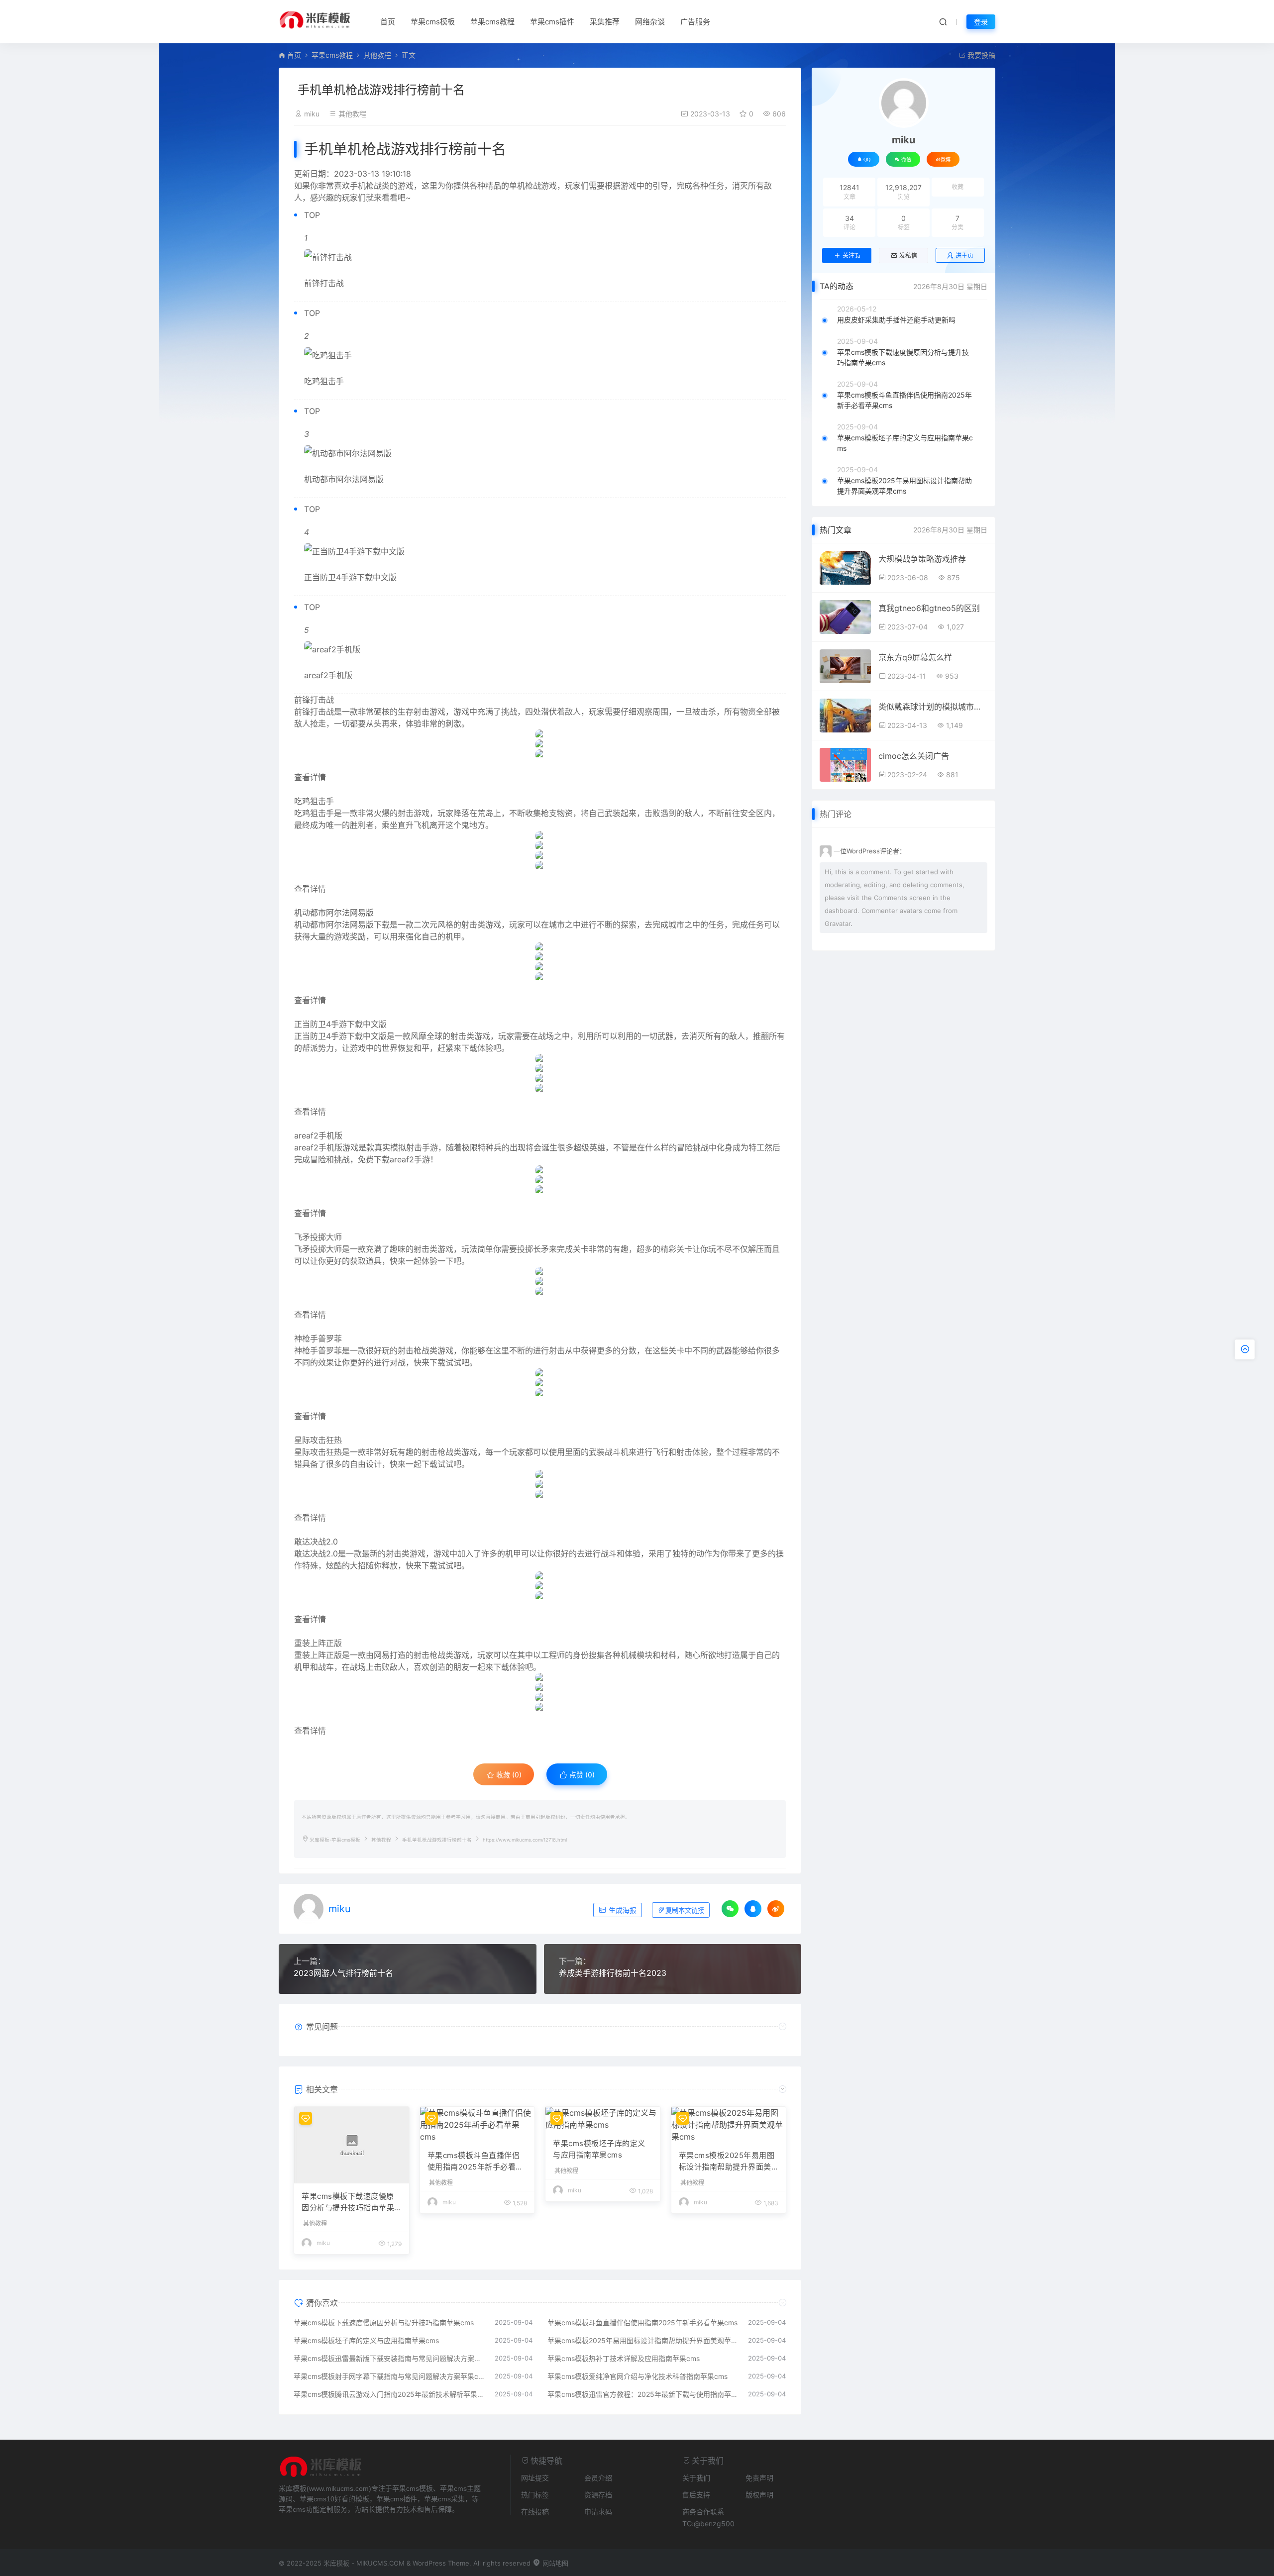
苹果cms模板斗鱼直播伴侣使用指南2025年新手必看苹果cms (476, 2162)
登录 (981, 22)
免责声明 (759, 2478)
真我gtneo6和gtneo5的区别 (929, 608)
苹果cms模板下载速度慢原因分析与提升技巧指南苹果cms (350, 2202)
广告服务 (695, 22)
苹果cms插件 (552, 22)
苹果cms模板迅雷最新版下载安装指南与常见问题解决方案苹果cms (389, 2358)
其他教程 (377, 55)
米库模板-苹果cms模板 (335, 1840)
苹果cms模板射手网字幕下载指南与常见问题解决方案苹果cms (389, 2376)
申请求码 (598, 2512)
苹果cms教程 (492, 22)
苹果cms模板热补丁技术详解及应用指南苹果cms (624, 2358)
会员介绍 (598, 2478)
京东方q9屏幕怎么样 (915, 657)
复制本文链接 (685, 1910)
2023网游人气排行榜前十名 (343, 1973)
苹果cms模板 (433, 22)
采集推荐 (605, 22)
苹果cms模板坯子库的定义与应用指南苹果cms (599, 2149)
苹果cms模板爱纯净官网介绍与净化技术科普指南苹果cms (637, 2376)
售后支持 (696, 2495)
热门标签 (535, 2495)
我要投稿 (980, 55)
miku (312, 114)
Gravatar (838, 924)
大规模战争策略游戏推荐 (922, 559)
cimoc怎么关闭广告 (914, 756)
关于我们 (696, 2478)
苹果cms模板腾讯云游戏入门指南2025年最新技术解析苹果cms (389, 2394)
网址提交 (535, 2478)
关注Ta (851, 256)
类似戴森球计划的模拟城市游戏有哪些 (933, 707)
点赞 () (581, 1775)
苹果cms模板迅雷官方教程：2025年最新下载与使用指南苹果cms (643, 2394)
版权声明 (759, 2495)
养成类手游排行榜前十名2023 (613, 1973)
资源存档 (598, 2495)
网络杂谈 (650, 22)
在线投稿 (535, 2512)
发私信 (908, 256)
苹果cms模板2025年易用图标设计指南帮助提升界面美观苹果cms (727, 2162)
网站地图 (554, 2563)
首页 (388, 22)
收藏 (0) (508, 1775)
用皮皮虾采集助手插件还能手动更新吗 (896, 320)
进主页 (964, 256)
